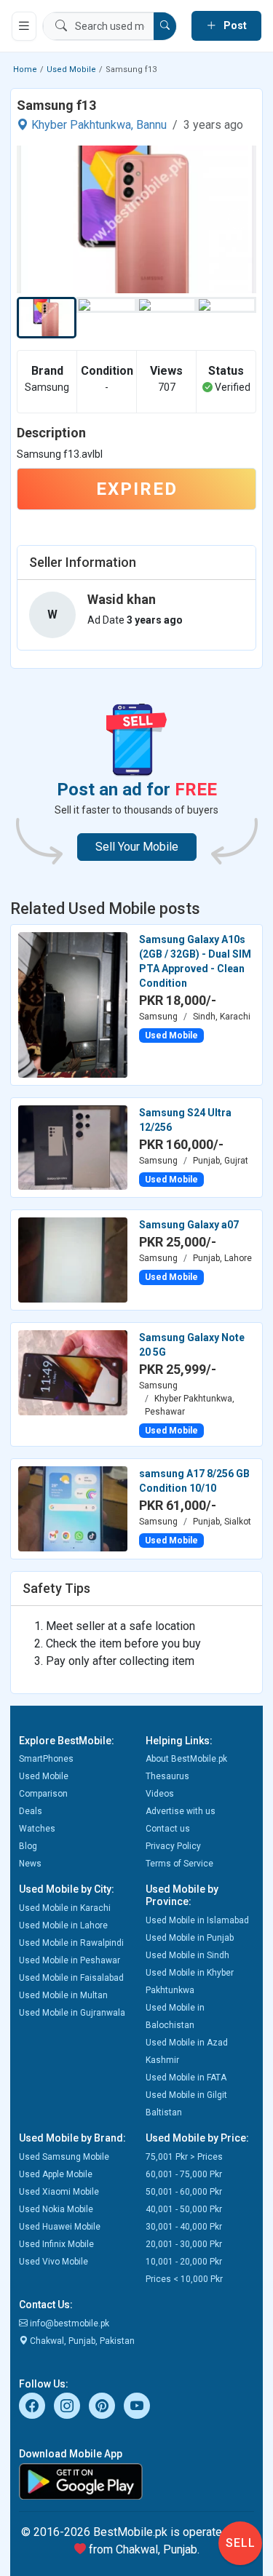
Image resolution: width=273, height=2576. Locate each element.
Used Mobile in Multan (63, 1995)
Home (25, 69)
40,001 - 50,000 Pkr (184, 2209)
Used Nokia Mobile (56, 2209)
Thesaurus (167, 1776)
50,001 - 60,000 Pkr (184, 2192)
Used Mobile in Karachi (65, 1908)
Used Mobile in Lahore (63, 1925)
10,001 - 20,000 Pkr (184, 2262)
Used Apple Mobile (56, 2174)
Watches (37, 1829)
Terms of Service (179, 1864)
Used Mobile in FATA (186, 2078)
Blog (28, 1846)
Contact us (168, 1829)
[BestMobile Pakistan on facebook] (32, 2406)
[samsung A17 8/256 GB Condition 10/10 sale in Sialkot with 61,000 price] (73, 1508)
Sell (241, 2543)
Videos (160, 1794)
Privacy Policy (173, 1846)
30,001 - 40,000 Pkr (184, 2227)
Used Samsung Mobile (64, 2157)
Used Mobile (71, 69)
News (30, 1864)
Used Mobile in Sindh (187, 1955)
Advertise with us (181, 1811)
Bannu (151, 125)
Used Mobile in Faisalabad (71, 1978)
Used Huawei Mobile (60, 2227)
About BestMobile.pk (186, 1759)
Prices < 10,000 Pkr (184, 2279)
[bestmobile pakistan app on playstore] (136, 2481)
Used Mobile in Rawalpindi (71, 1943)
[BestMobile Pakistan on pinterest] (102, 2406)
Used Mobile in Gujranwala (72, 2013)
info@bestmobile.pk (68, 2323)
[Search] (165, 26)
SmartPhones (46, 1759)
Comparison (43, 1794)
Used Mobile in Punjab (190, 1938)
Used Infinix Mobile (56, 2244)
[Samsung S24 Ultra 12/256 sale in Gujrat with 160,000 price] (73, 1147)
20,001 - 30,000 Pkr (184, 2244)
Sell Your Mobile (137, 847)
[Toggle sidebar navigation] (24, 26)
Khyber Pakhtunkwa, (82, 125)
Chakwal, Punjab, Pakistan (81, 2341)
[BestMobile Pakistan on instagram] (67, 2406)
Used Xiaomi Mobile (59, 2192)
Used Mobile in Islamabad (197, 1920)
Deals (31, 1811)
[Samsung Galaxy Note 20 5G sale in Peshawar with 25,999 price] (73, 1372)
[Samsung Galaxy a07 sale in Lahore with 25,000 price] (73, 1259)
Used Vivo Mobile (54, 2262)
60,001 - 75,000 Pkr (184, 2174)
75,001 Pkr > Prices (184, 2157)
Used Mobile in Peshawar (70, 1960)
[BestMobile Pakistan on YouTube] (137, 2406)
